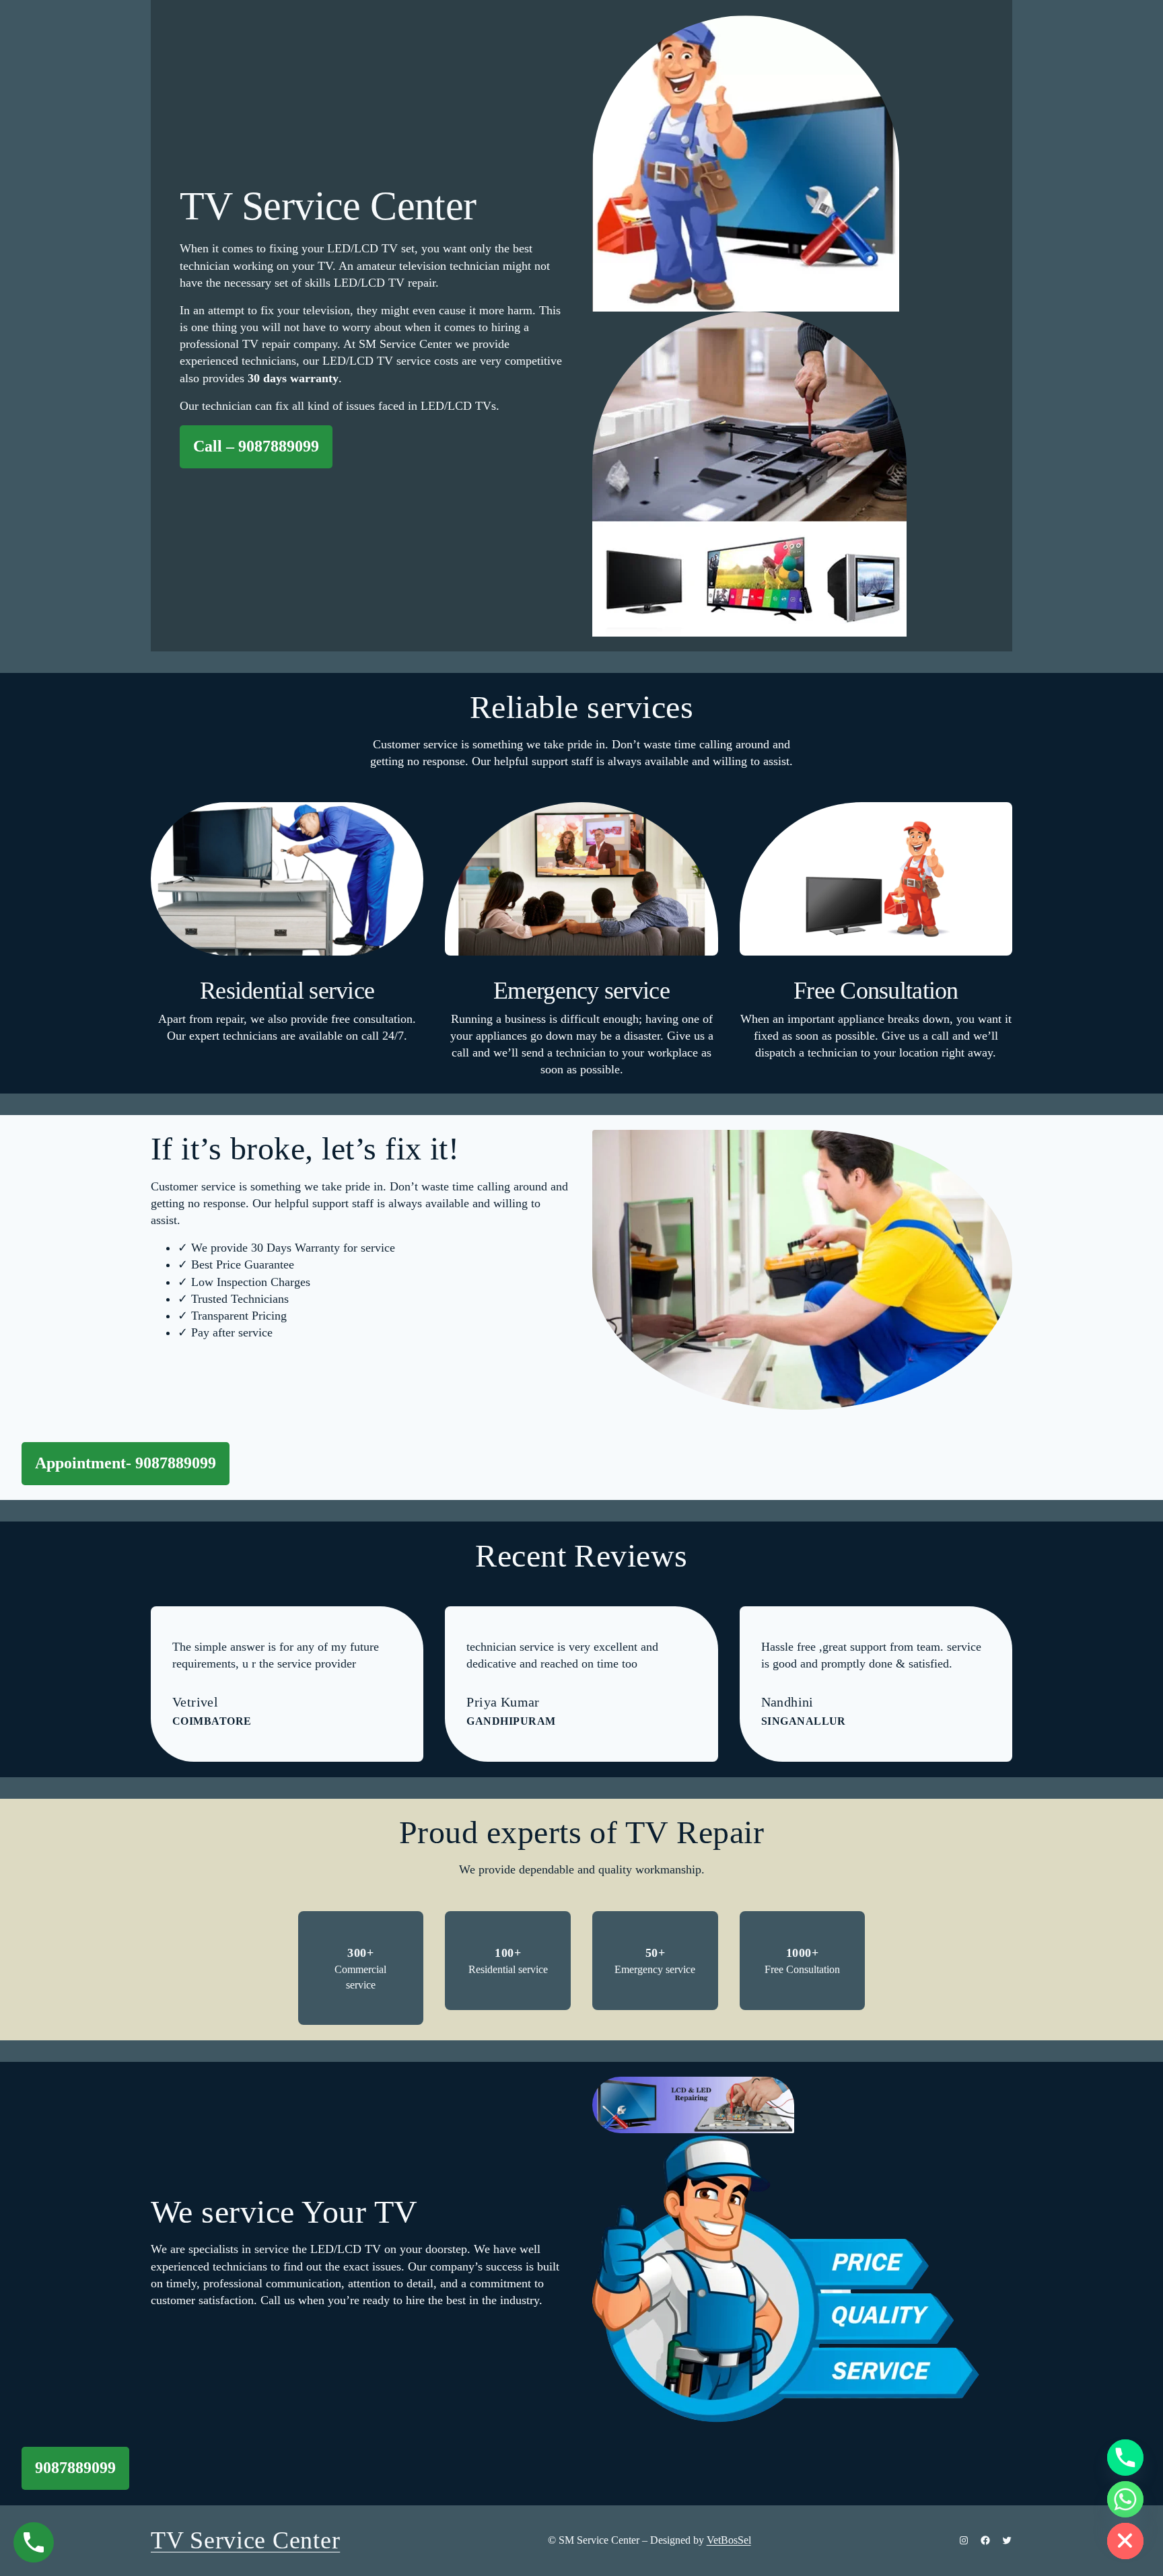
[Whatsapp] (1125, 2499)
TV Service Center (245, 2540)
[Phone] (1125, 2458)
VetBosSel (729, 2540)
